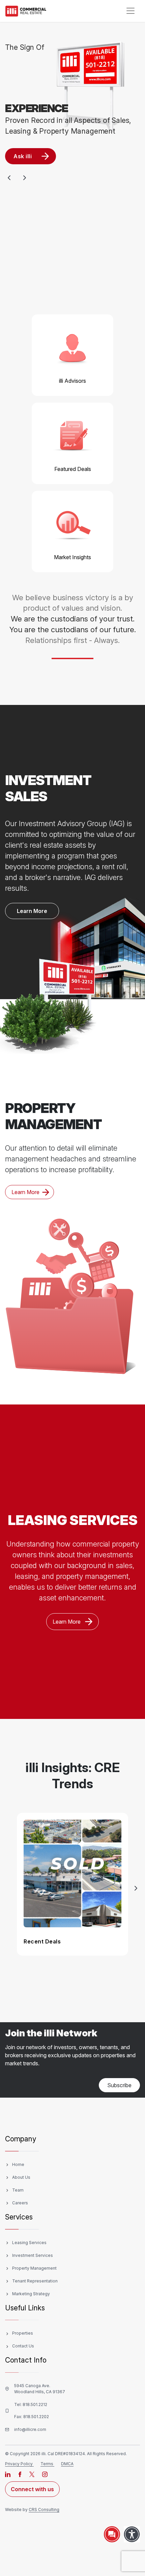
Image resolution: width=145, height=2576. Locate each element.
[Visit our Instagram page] (45, 2474)
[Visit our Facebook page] (20, 2474)
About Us (21, 2177)
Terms (47, 2464)
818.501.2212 (35, 2404)
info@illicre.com (30, 2429)
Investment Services (33, 2255)
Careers (20, 2203)
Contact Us (23, 2346)
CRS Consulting (44, 2510)
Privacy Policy (19, 2464)
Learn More (32, 911)
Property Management (34, 2268)
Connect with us (32, 2489)
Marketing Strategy (31, 2294)
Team (18, 2190)
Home (18, 2164)
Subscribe (119, 2085)
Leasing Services (29, 2243)
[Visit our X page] (32, 2474)
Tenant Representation (35, 2281)
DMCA (67, 2464)
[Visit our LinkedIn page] (8, 2474)
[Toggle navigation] (130, 11)
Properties (23, 2333)
